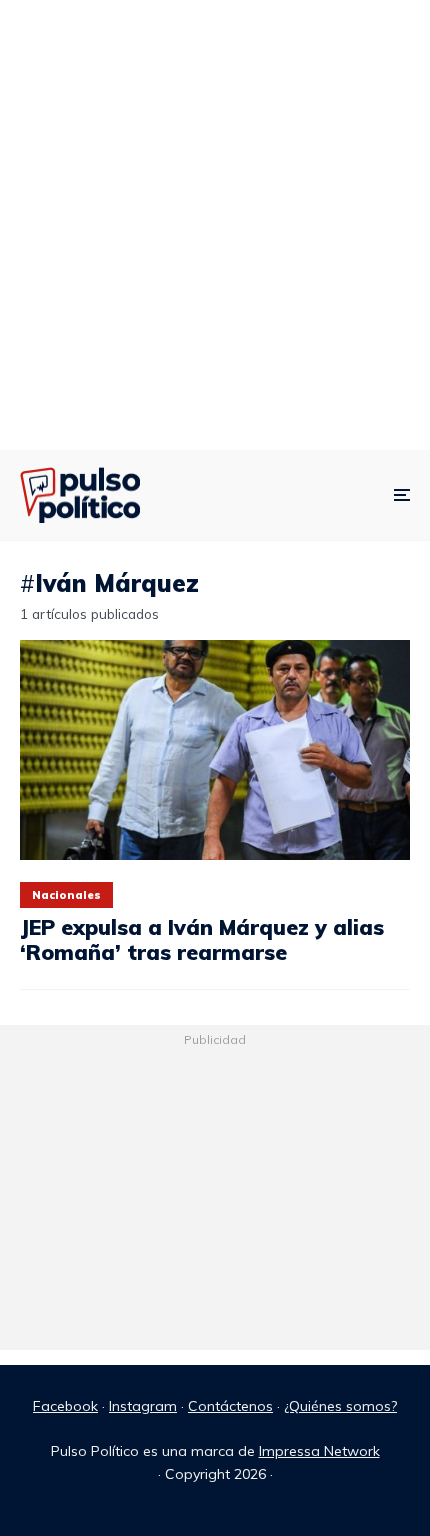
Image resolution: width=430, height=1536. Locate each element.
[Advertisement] (215, 225)
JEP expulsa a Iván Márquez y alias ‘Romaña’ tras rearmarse (202, 939)
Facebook (65, 1406)
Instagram (143, 1406)
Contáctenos (230, 1406)
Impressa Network (319, 1451)
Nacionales (66, 895)
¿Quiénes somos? (340, 1406)
